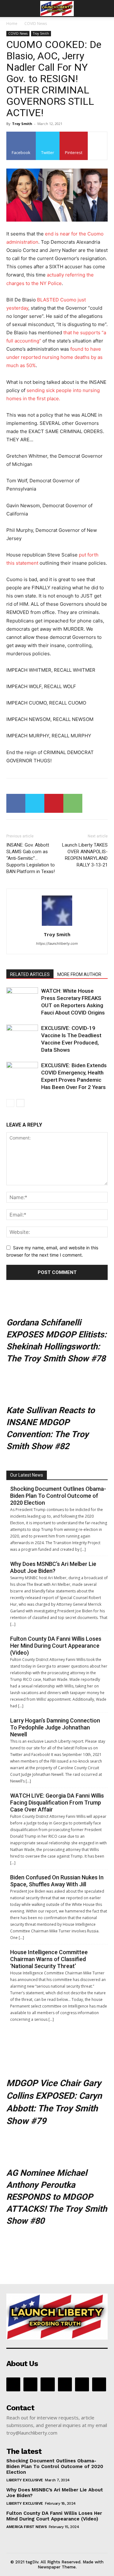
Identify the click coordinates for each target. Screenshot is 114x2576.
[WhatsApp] (73, 803)
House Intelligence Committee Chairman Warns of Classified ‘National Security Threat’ (49, 1959)
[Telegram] (82, 2384)
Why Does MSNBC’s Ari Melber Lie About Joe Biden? (53, 1567)
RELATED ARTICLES (30, 974)
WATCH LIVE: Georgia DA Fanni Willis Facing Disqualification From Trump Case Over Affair (57, 1803)
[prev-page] (10, 1103)
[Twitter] (35, 803)
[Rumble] (65, 2384)
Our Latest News (27, 1475)
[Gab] (30, 2384)
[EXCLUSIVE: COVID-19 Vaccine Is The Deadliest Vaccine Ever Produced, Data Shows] (22, 1035)
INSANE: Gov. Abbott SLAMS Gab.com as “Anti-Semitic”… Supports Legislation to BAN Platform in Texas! (31, 858)
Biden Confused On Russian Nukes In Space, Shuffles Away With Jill (57, 1881)
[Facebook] (16, 803)
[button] (11, 9)
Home (12, 24)
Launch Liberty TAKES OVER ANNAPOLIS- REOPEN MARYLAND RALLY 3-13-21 (85, 855)
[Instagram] (47, 2384)
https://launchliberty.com (57, 943)
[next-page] (20, 1103)
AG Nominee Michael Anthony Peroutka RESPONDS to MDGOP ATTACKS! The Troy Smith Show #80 (57, 2197)
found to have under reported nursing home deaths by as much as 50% (54, 357)
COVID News (36, 24)
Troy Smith (41, 33)
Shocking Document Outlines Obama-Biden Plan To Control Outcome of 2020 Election (58, 1496)
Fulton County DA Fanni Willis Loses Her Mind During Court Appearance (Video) (56, 1646)
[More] (98, 146)
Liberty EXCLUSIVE (25, 2480)
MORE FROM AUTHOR (79, 974)
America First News (26, 2527)
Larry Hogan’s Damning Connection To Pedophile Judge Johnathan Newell (55, 1727)
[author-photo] (57, 926)
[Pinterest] (54, 803)
